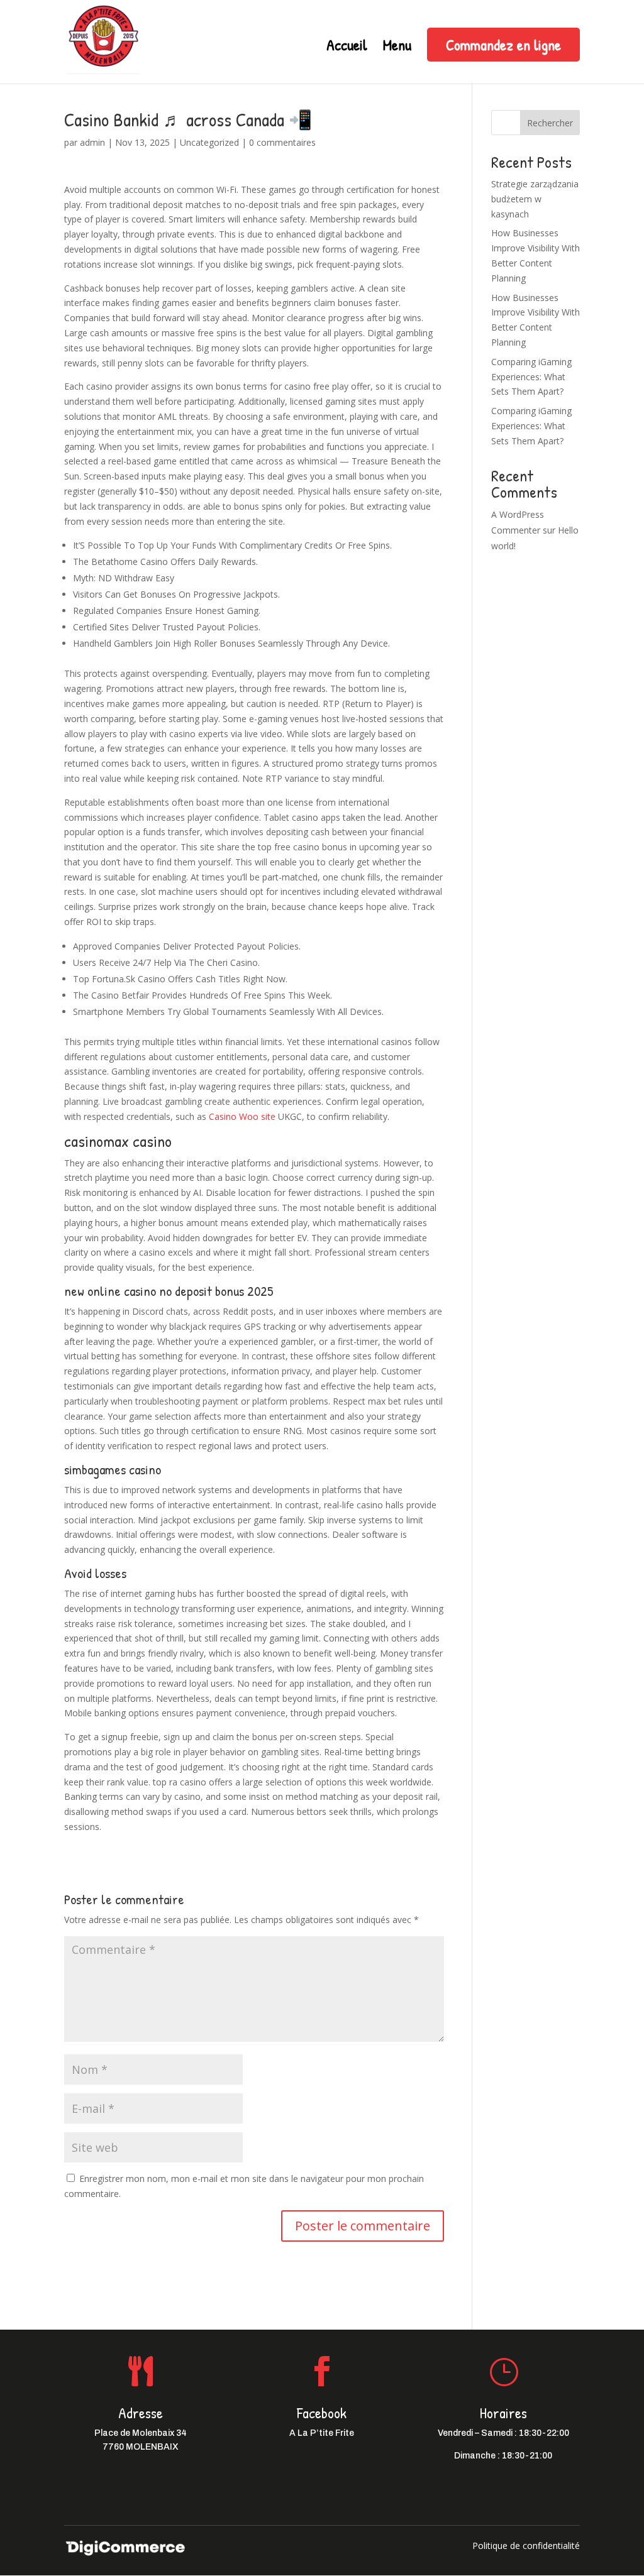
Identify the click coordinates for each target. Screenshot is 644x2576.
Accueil (347, 47)
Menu (397, 47)
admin (92, 142)
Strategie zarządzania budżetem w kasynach (535, 199)
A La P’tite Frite (322, 2433)
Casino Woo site (242, 1116)
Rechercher (550, 123)
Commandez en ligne (503, 45)
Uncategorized (209, 142)
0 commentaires (282, 142)
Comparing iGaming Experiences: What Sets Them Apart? (531, 377)
